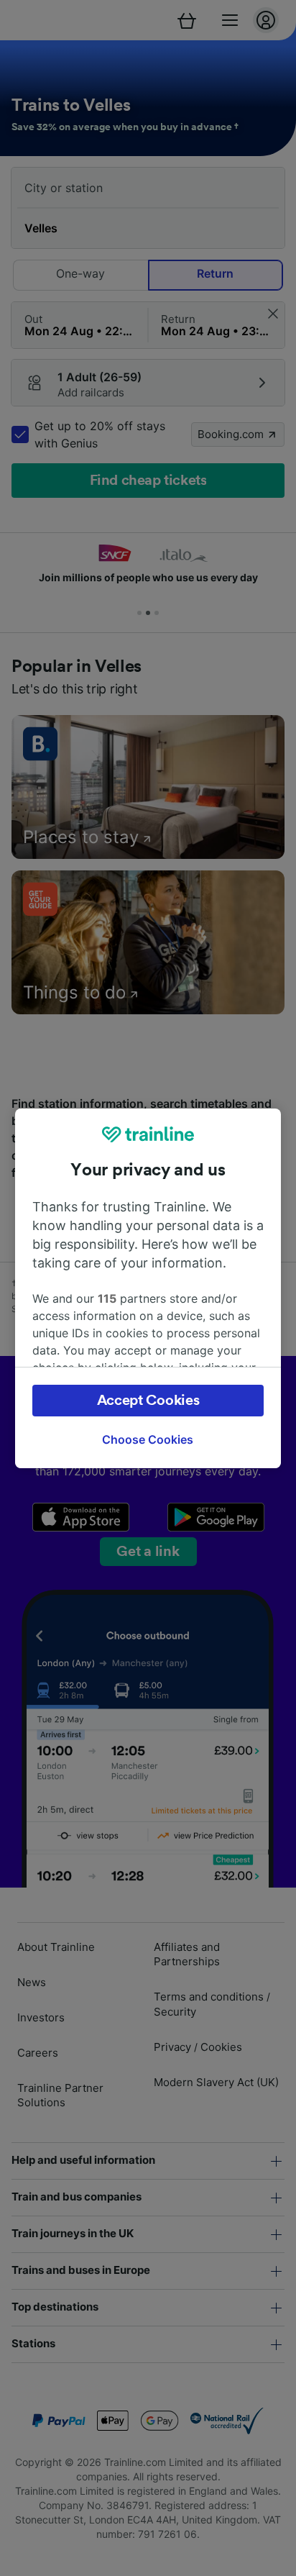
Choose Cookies (148, 1439)
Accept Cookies (148, 1401)
